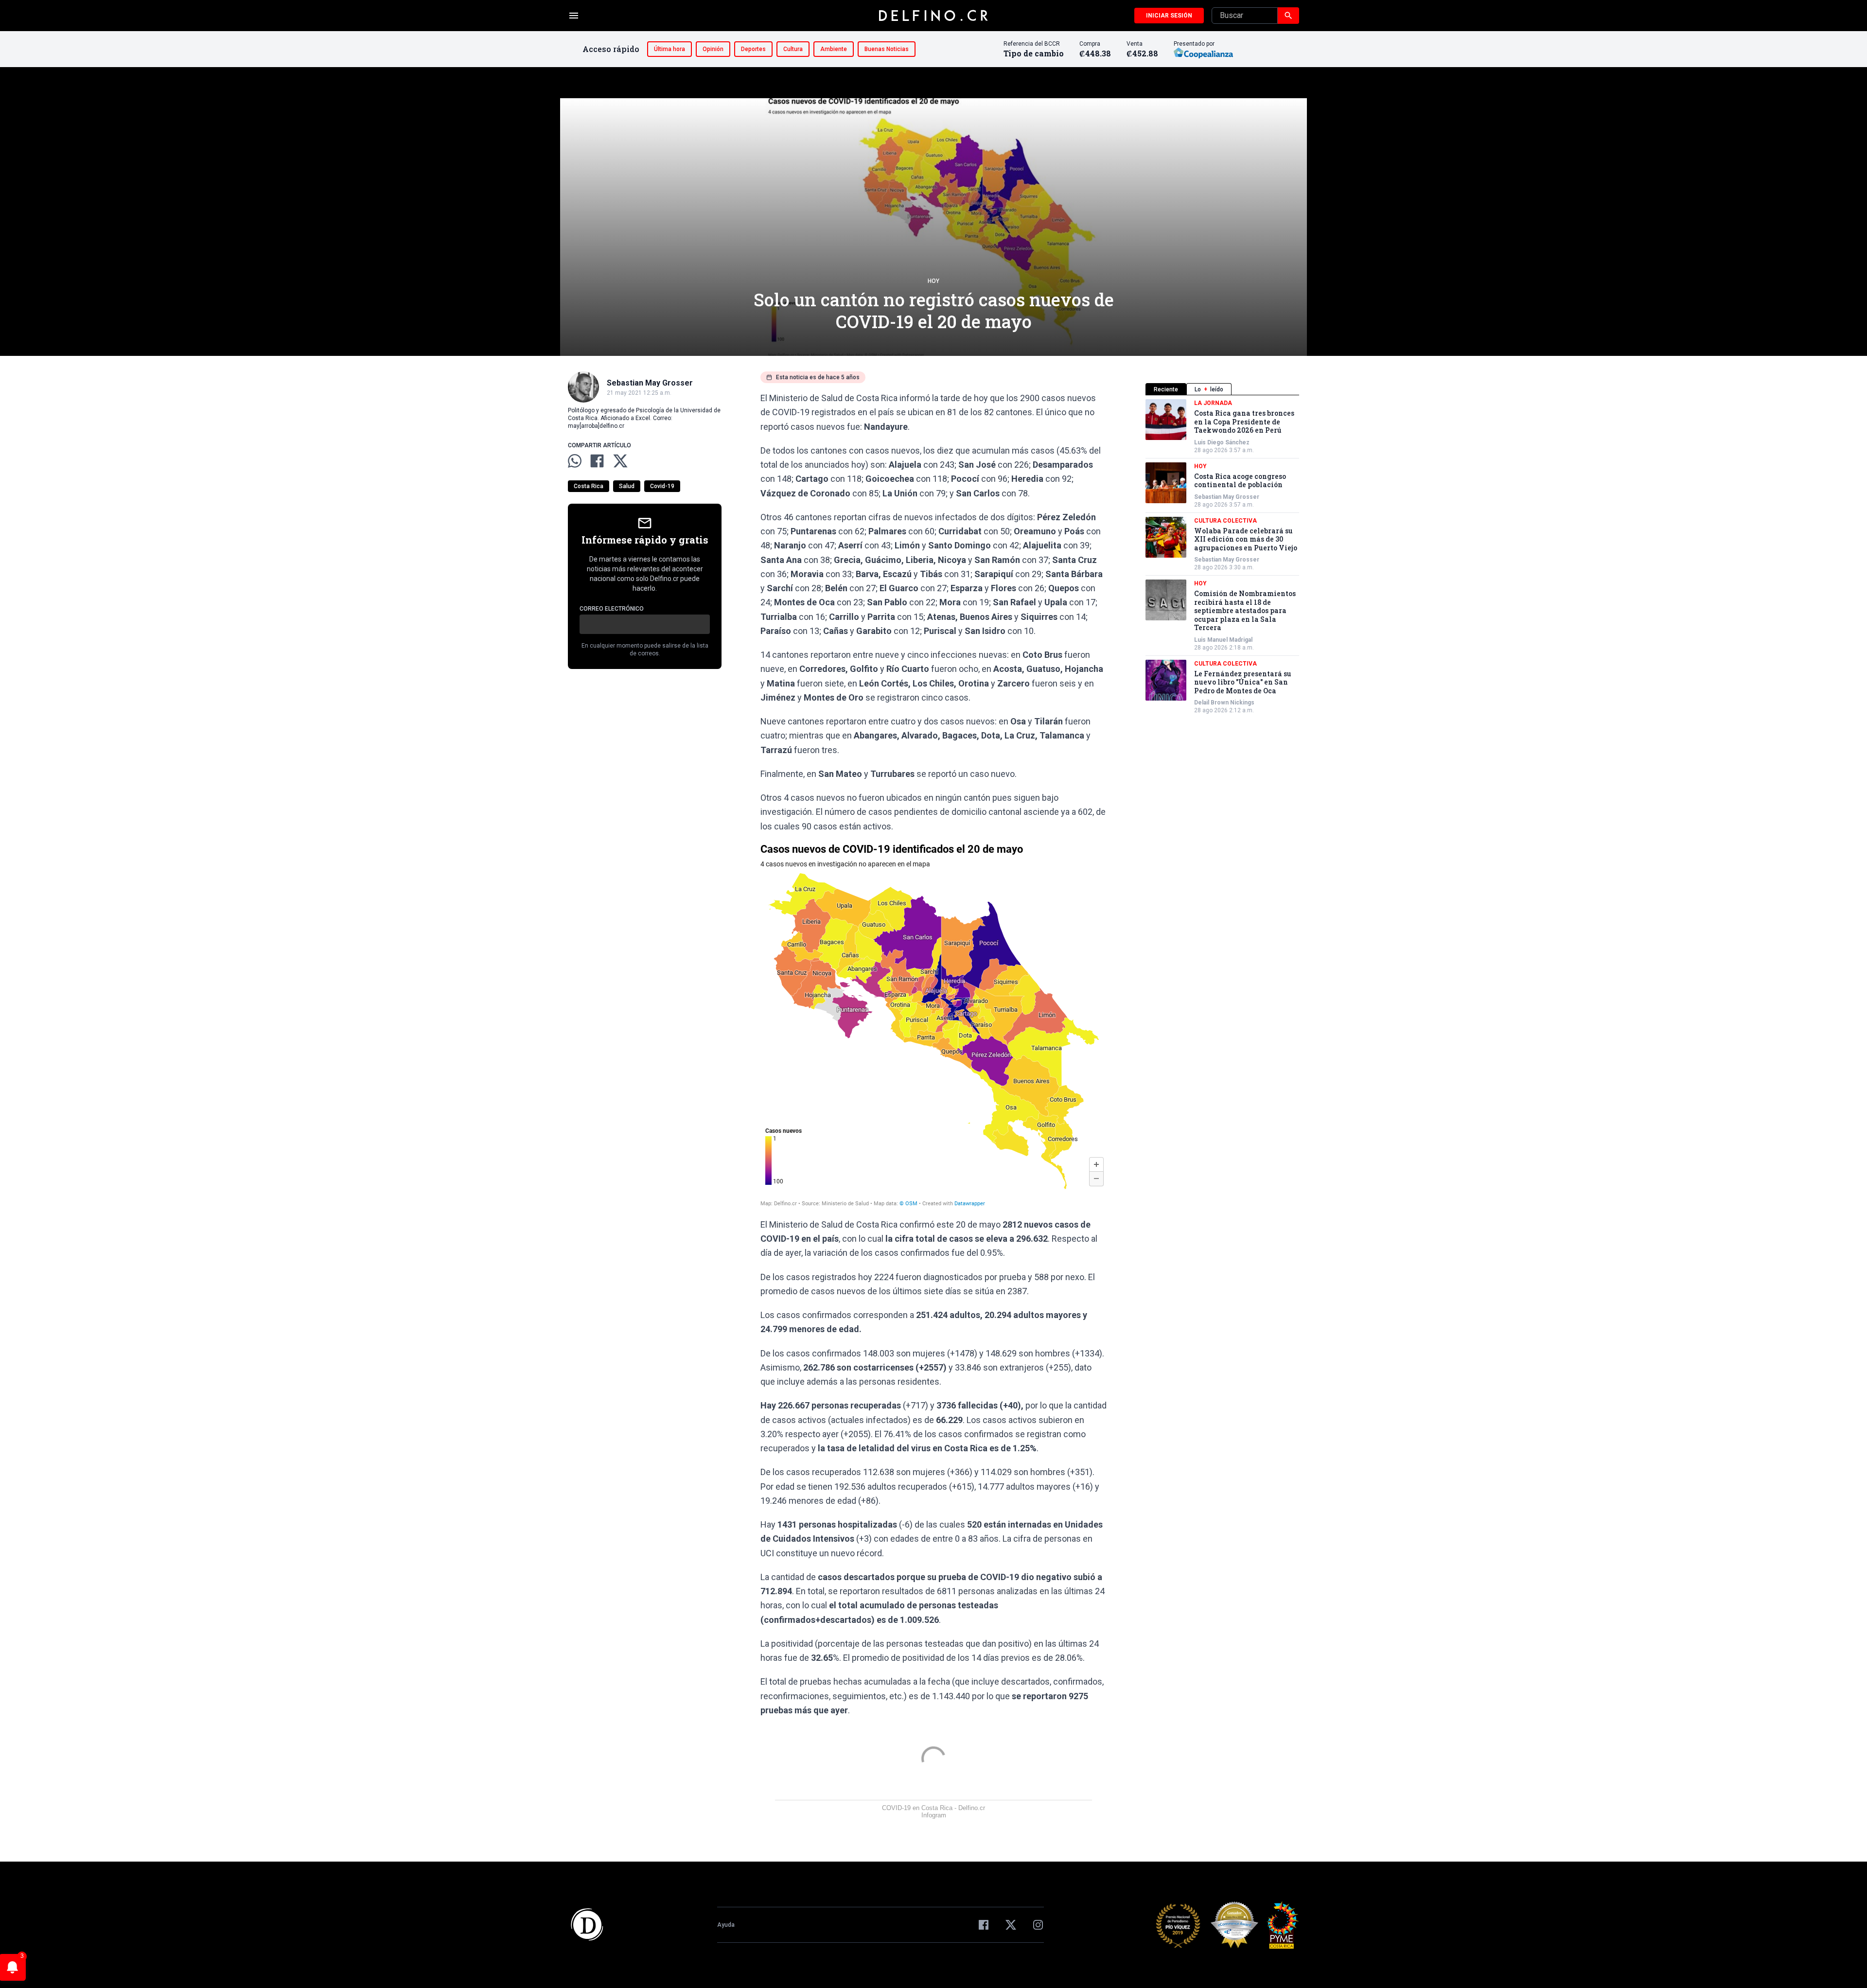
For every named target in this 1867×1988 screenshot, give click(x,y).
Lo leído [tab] (1209, 389)
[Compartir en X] (620, 461)
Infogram (934, 1815)
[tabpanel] (1222, 557)
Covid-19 (662, 486)
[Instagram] (1038, 1925)
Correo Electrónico (612, 609)
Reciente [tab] (1166, 389)
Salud (627, 486)
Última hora (669, 49)
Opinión (713, 49)
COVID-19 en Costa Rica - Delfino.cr (933, 1808)
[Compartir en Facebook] (597, 461)
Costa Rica (589, 486)
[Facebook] (984, 1925)
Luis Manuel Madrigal (1223, 640)
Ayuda (726, 1925)
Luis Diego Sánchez (1222, 442)
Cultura (793, 49)
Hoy (933, 281)
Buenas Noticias (887, 49)
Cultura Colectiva (1225, 521)
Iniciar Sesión (1169, 16)
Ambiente (834, 49)
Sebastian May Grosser (1227, 497)
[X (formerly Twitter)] (1011, 1925)
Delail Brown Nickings (1224, 703)
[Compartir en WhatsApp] (575, 461)
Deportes (753, 49)
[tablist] (1222, 389)
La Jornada (1213, 403)
